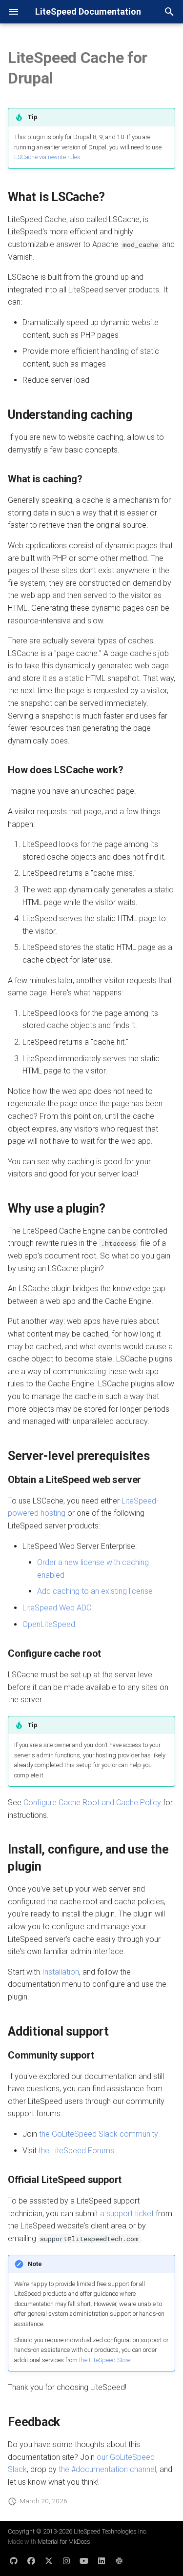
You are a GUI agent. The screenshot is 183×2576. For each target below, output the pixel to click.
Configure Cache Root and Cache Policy (92, 1803)
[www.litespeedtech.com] (119, 2560)
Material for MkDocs (64, 2542)
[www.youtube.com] (84, 2560)
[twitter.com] (49, 2560)
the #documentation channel (107, 2469)
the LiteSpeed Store (105, 2360)
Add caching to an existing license (95, 1591)
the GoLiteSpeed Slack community (99, 2134)
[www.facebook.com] (31, 2560)
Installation (61, 1972)
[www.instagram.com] (66, 2560)
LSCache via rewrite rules (47, 157)
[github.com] (14, 2560)
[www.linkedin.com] (102, 2560)
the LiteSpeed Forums (76, 2151)
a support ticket (127, 2214)
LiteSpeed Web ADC (57, 1608)
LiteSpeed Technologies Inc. (111, 2531)
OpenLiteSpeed (49, 1624)
